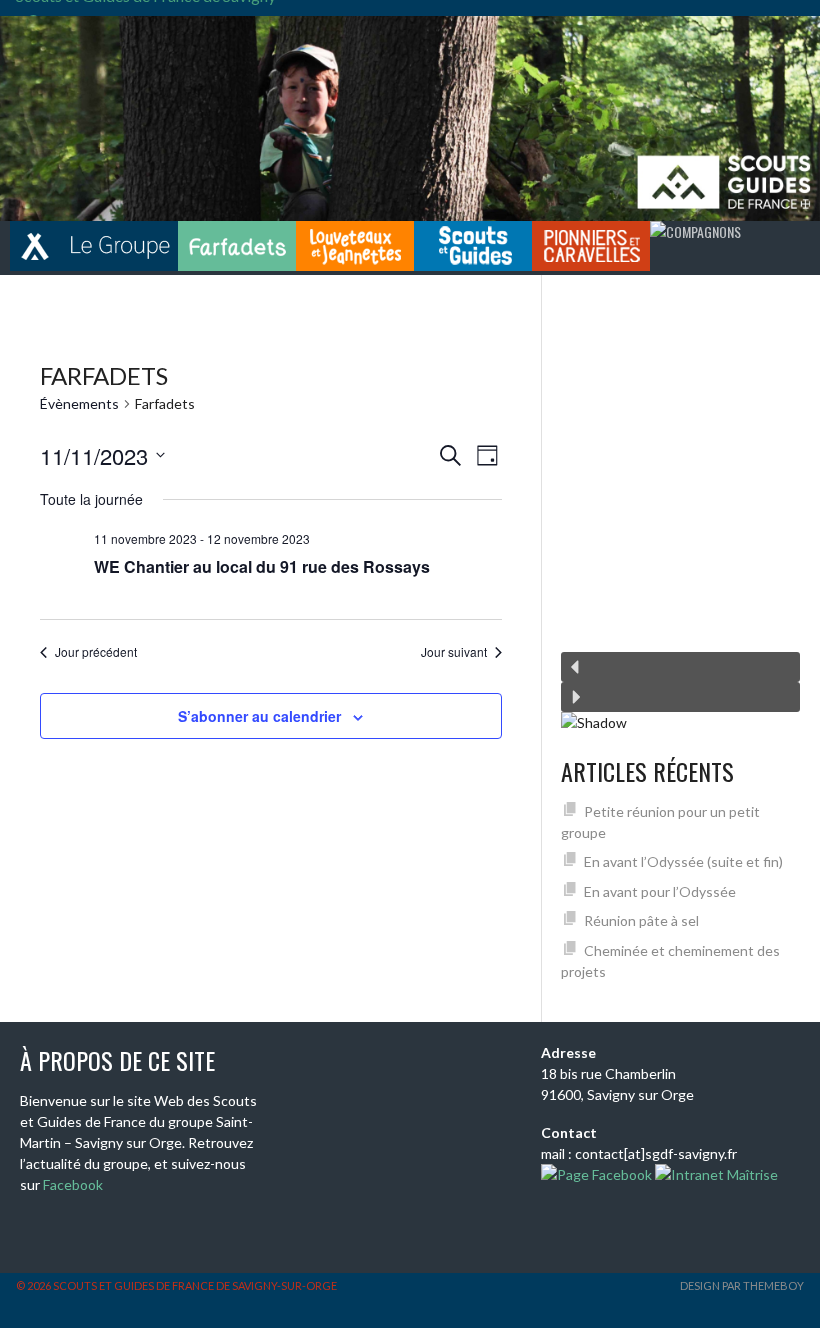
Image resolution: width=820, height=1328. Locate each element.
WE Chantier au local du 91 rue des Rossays (262, 566)
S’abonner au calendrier (259, 716)
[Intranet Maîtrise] (715, 1174)
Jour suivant (454, 652)
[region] (680, 514)
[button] (680, 667)
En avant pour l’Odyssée (660, 891)
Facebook (73, 1184)
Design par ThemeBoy (742, 1285)
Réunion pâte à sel (641, 920)
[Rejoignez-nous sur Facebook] (596, 1174)
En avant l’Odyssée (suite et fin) (683, 861)
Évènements (79, 403)
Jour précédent (96, 652)
